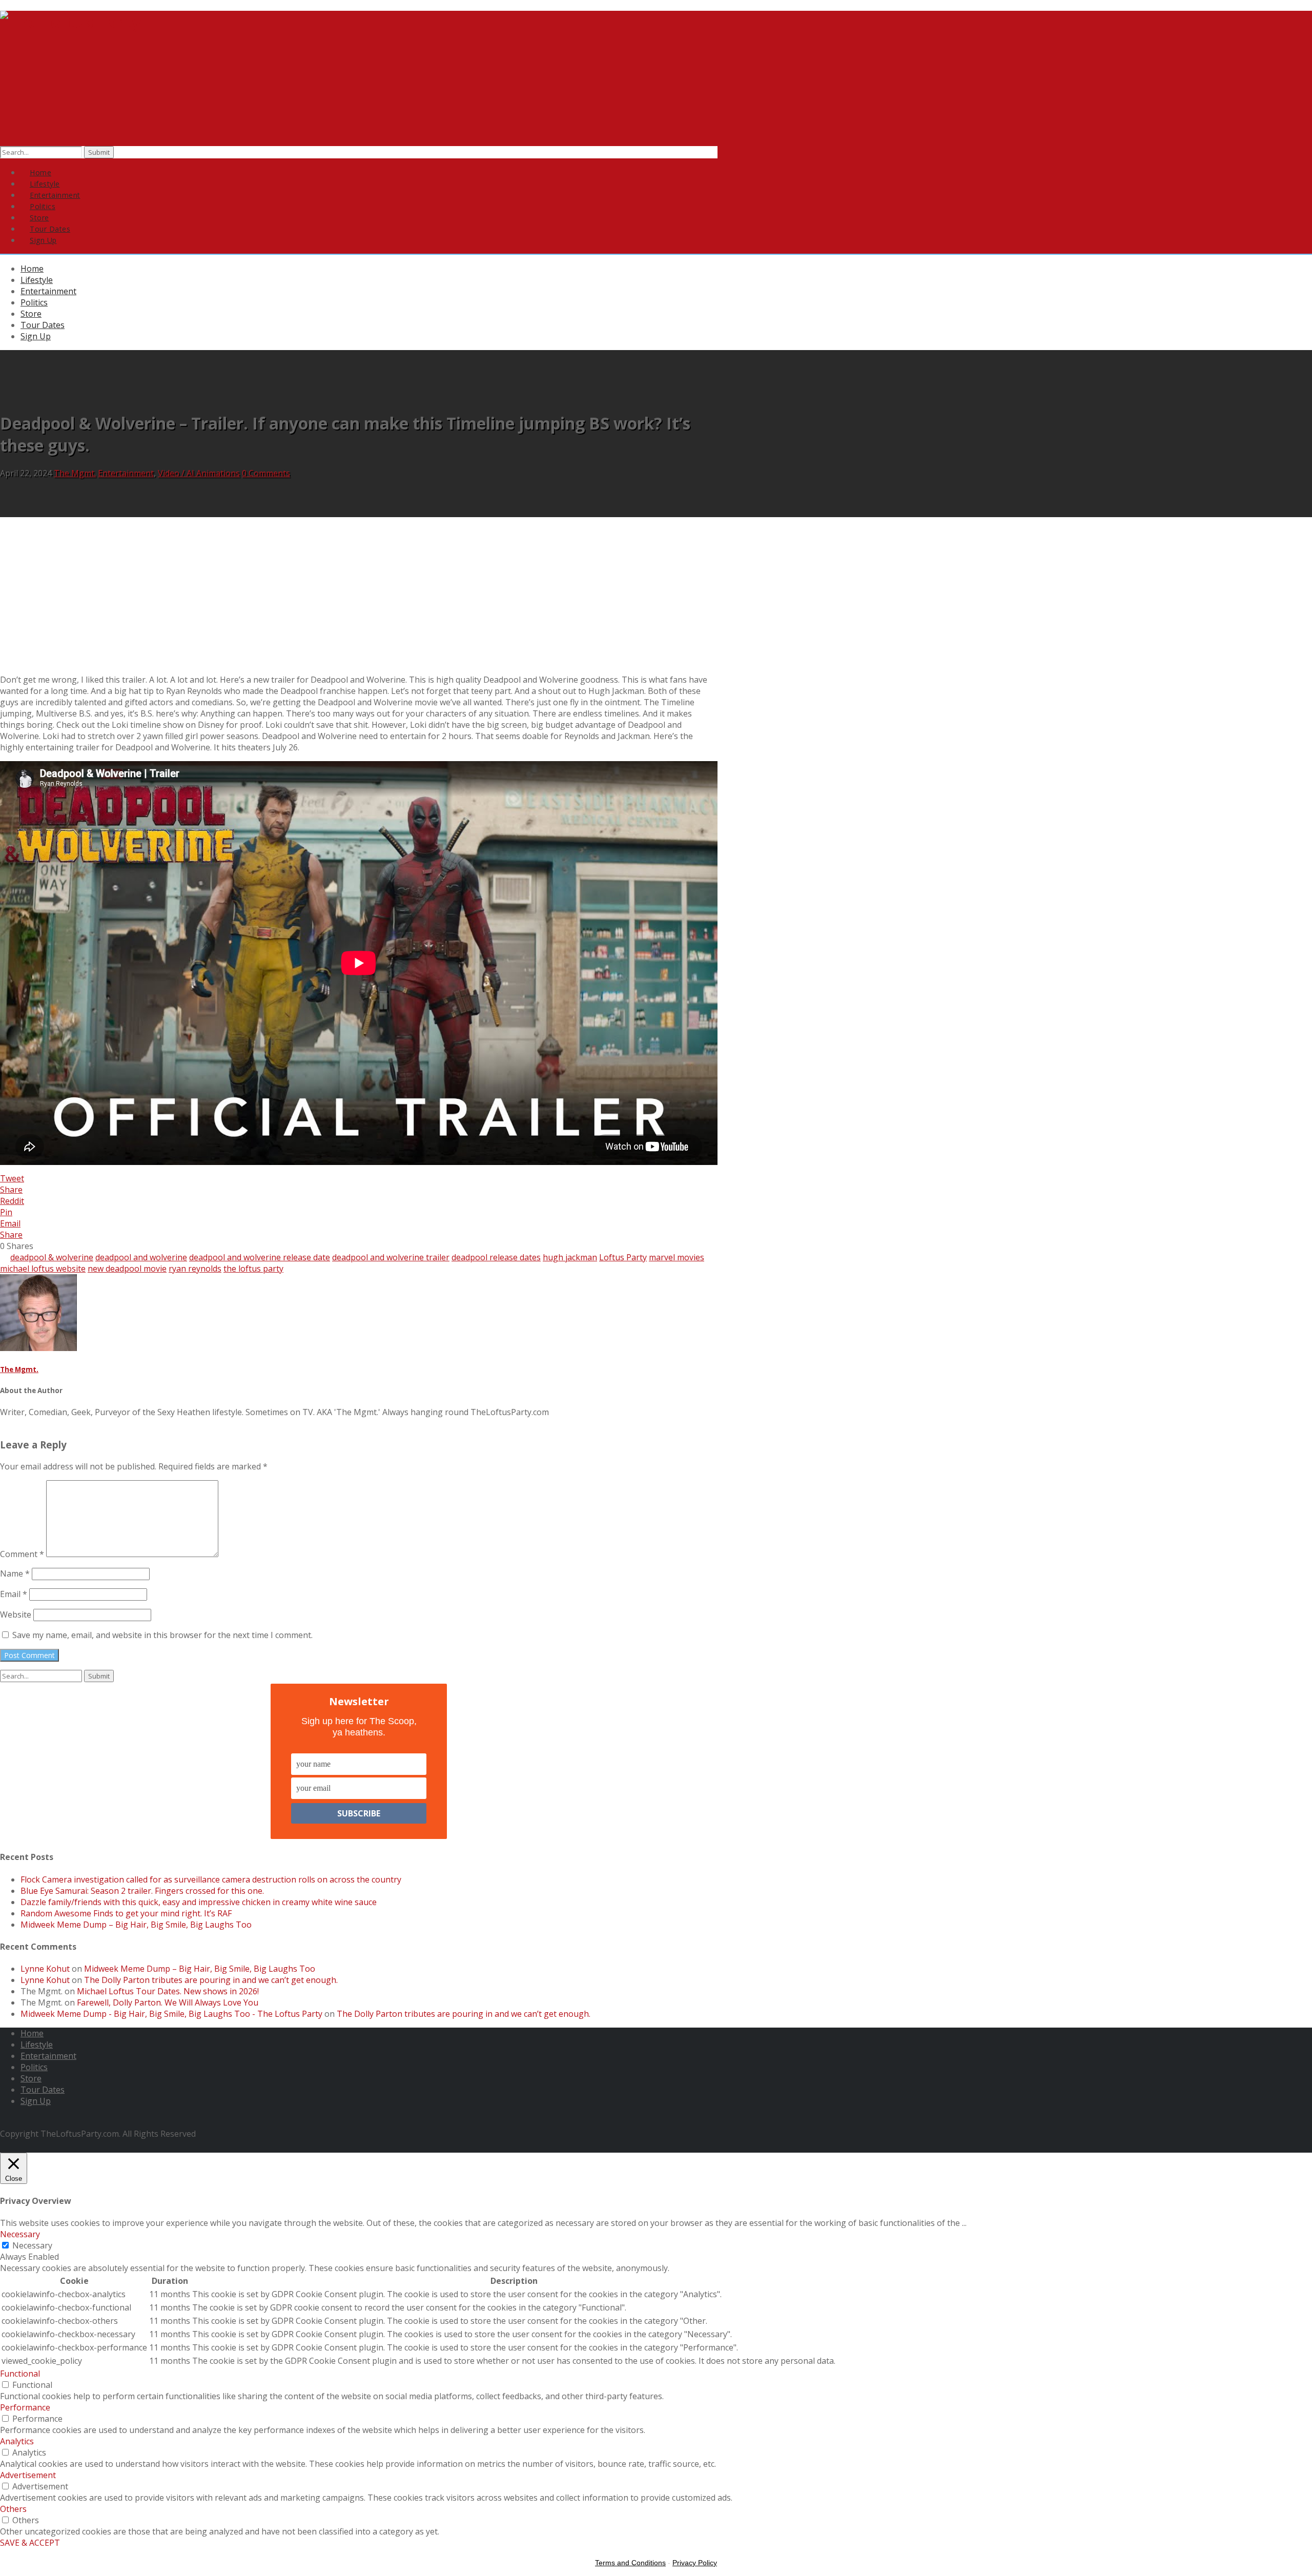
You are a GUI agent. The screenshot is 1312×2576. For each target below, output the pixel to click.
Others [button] (13, 2509)
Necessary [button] (20, 2234)
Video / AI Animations (199, 473)
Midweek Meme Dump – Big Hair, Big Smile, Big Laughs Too (136, 1925)
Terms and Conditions (630, 2563)
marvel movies (676, 1257)
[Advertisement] (656, 594)
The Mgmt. (75, 473)
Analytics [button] (17, 2441)
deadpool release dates (496, 1257)
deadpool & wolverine (52, 1257)
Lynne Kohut (45, 1969)
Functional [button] (20, 2374)
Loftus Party (623, 1257)
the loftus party (253, 1269)
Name (15, 1573)
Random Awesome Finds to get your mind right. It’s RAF (126, 1913)
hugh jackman (570, 1257)
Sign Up (43, 240)
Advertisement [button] (28, 2475)
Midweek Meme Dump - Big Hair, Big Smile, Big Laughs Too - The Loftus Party (171, 2014)
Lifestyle (37, 280)
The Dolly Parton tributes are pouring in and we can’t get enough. (211, 1980)
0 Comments (266, 473)
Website (16, 1614)
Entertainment (48, 291)
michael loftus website (43, 1269)
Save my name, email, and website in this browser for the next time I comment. (162, 1635)
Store (31, 314)
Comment (22, 1554)
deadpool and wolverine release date (260, 1257)
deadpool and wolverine (141, 1257)
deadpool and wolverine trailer (391, 1257)
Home (32, 269)
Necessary (32, 2245)
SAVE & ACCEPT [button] (30, 2543)
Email (14, 1594)
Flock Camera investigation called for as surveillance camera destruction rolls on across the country (211, 1879)
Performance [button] (25, 2407)
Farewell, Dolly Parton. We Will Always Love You (168, 2002)
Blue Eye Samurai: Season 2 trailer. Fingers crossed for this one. (142, 1891)
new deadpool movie (127, 1269)
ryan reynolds (195, 1269)
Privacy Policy (695, 2563)
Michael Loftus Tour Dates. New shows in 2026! (168, 1991)
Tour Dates (43, 325)
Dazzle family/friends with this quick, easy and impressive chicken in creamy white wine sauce (199, 1902)
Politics (34, 302)
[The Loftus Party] (70, 22)
